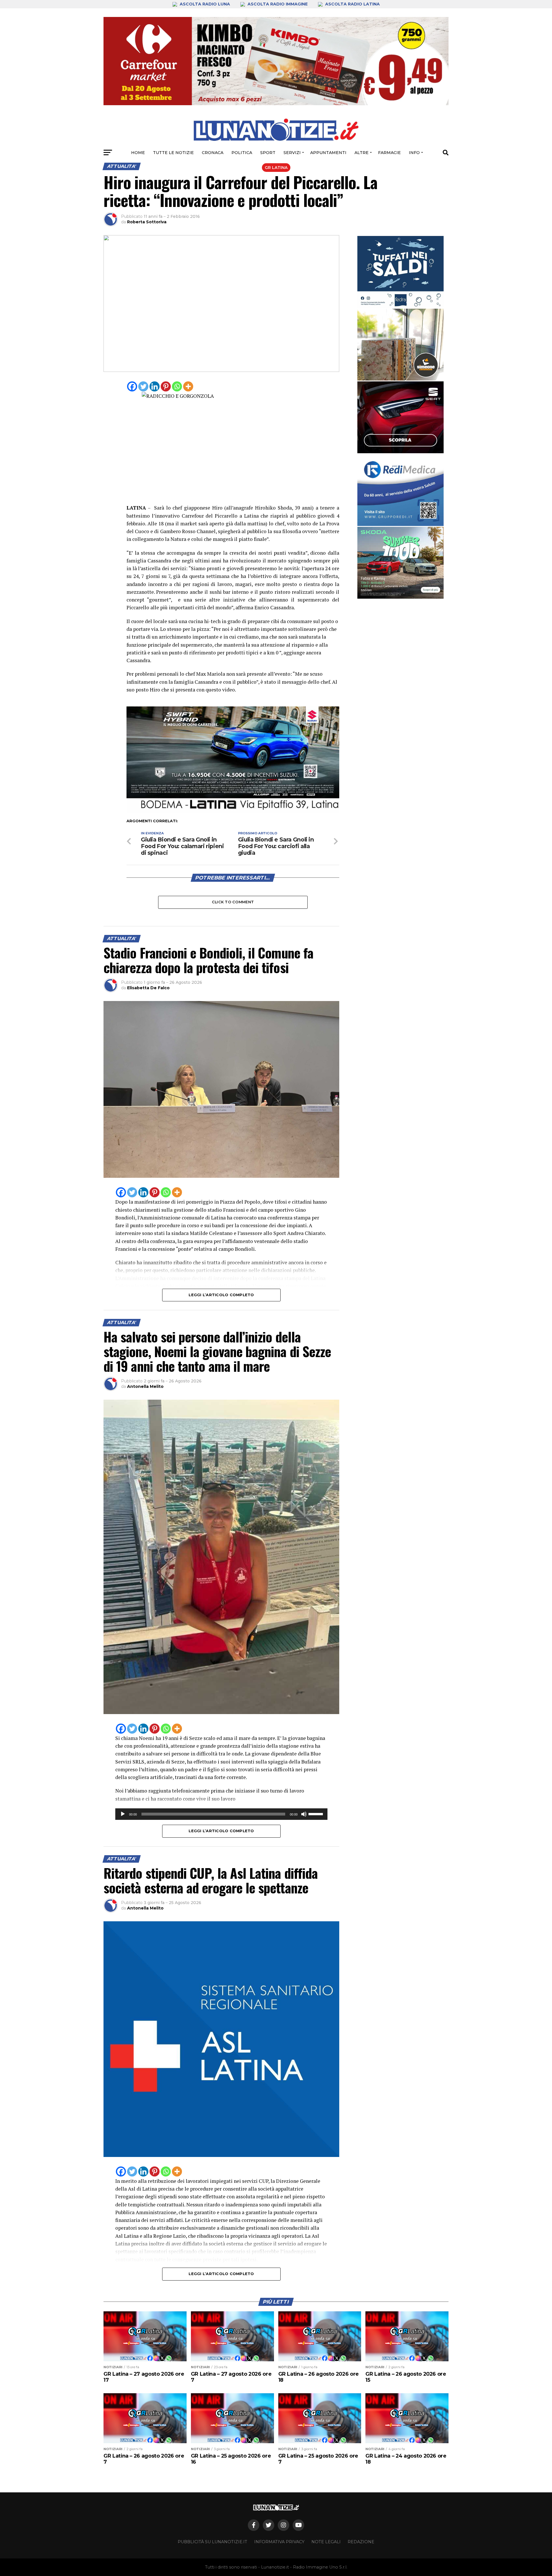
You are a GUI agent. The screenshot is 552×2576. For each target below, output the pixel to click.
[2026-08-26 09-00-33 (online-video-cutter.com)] (400, 417)
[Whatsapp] (177, 386)
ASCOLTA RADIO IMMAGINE (278, 4)
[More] (188, 386)
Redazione (361, 2542)
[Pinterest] (166, 386)
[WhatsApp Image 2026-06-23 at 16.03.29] (400, 272)
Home (138, 153)
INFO (414, 153)
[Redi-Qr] (400, 490)
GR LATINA (276, 168)
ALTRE (362, 153)
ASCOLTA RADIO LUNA (205, 4)
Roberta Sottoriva (147, 222)
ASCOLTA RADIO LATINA (352, 4)
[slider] (317, 1814)
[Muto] (304, 1814)
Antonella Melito (145, 1386)
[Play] (123, 1814)
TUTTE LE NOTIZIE (173, 153)
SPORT (268, 153)
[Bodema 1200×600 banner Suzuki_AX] (233, 811)
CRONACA (213, 153)
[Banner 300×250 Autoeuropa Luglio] (400, 563)
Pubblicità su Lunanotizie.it (212, 2542)
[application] (221, 1814)
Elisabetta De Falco (148, 988)
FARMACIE (389, 153)
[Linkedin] (155, 386)
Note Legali (326, 2542)
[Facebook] (132, 386)
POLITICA (242, 153)
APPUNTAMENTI (328, 153)
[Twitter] (143, 386)
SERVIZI (292, 153)
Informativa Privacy (279, 2542)
